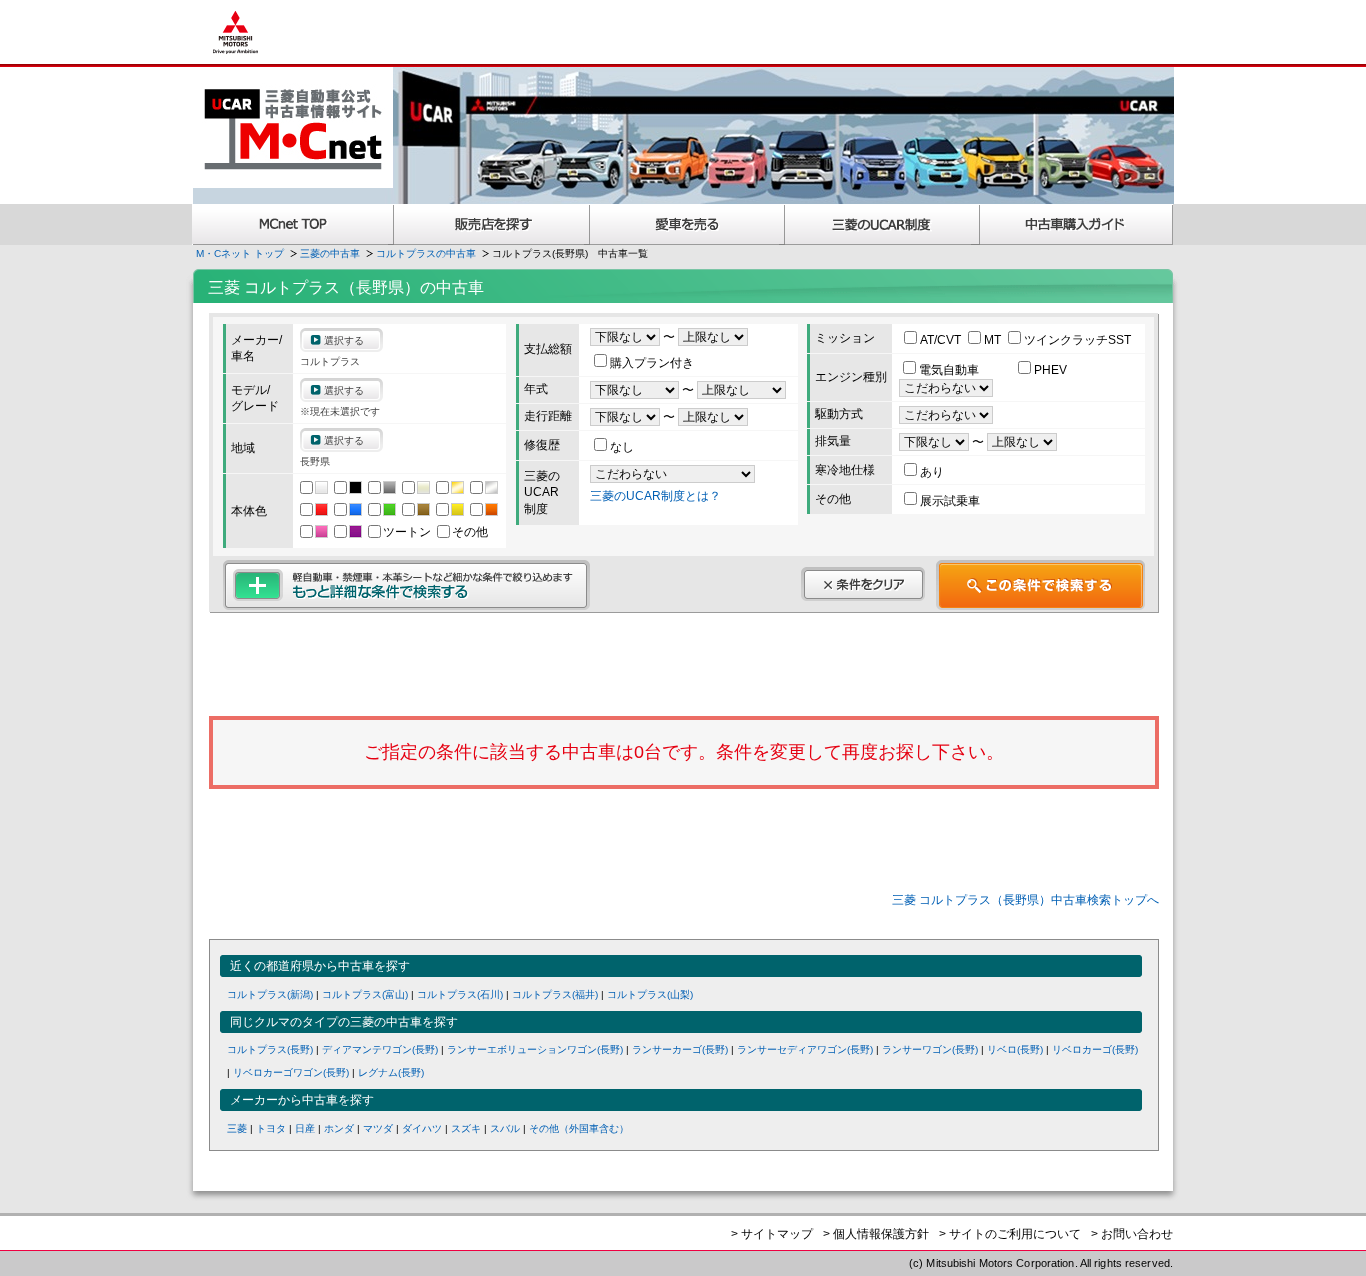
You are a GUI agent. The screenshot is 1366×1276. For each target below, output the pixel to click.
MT (994, 340)
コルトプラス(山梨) (650, 994)
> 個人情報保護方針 (876, 1234)
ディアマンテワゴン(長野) (380, 1049)
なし (622, 447)
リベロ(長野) (1015, 1049)
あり (932, 472)
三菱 (237, 1128)
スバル (505, 1128)
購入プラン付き (652, 363)
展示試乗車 (950, 501)
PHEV (1050, 370)
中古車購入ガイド (1077, 224)
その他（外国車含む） (579, 1128)
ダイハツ (422, 1128)
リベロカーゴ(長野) (1095, 1049)
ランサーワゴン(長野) (930, 1049)
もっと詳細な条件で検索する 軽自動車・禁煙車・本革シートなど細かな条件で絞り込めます (406, 585)
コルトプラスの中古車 (426, 253)
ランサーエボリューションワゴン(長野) (535, 1049)
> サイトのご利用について (1010, 1234)
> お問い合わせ (1132, 1234)
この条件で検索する (1040, 585)
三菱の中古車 (330, 253)
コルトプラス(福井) (555, 994)
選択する (344, 340)
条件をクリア (863, 584)
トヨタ (271, 1128)
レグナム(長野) (391, 1072)
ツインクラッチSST (1077, 340)
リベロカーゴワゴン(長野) (291, 1072)
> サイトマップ (772, 1234)
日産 (305, 1128)
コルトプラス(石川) (460, 994)
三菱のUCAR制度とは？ (655, 496)
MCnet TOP (293, 224)
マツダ (378, 1128)
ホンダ (339, 1128)
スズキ (466, 1128)
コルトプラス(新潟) (270, 994)
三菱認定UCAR (882, 224)
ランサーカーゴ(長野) (680, 1049)
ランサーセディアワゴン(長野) (805, 1049)
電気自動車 (950, 370)
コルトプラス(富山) (365, 994)
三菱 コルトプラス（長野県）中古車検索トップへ (1025, 900)
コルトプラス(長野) (270, 1049)
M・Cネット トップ (240, 253)
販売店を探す (492, 224)
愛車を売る (687, 224)
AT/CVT (942, 340)
